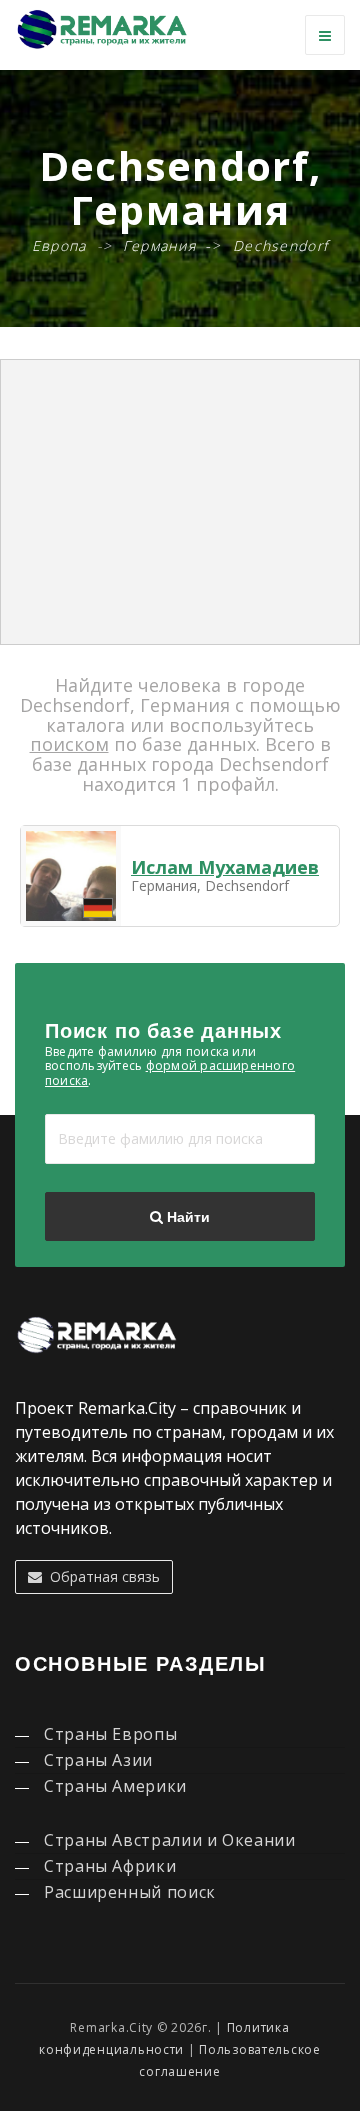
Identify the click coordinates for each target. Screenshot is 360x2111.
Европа (59, 245)
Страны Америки (115, 1786)
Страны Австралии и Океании (170, 1840)
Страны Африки (110, 1866)
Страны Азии (98, 1760)
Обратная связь (101, 1576)
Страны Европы (110, 1734)
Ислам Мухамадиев (225, 867)
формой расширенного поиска (170, 1072)
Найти (186, 1217)
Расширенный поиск (130, 1892)
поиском (69, 744)
